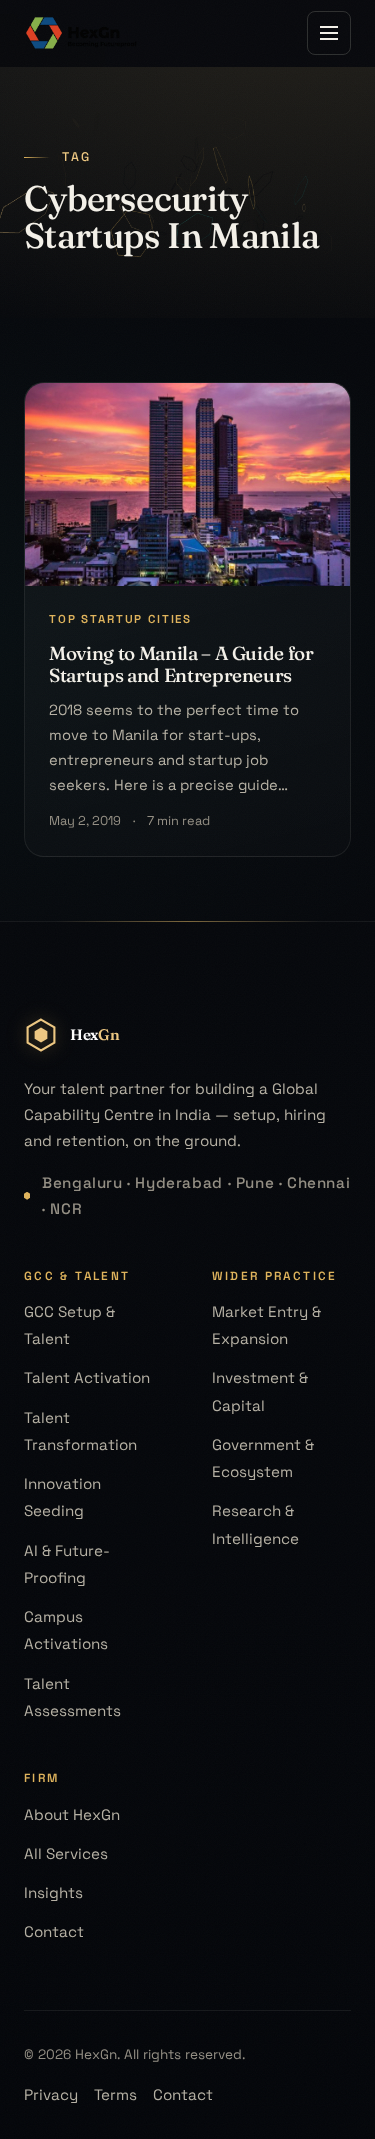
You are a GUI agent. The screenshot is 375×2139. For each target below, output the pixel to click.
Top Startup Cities (120, 619)
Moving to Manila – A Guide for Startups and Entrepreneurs (181, 664)
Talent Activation (87, 1377)
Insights (53, 1892)
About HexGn (72, 1814)
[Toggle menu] (329, 33)
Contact (54, 1931)
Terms (115, 2094)
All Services (66, 1853)
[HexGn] (82, 33)
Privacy (51, 2094)
